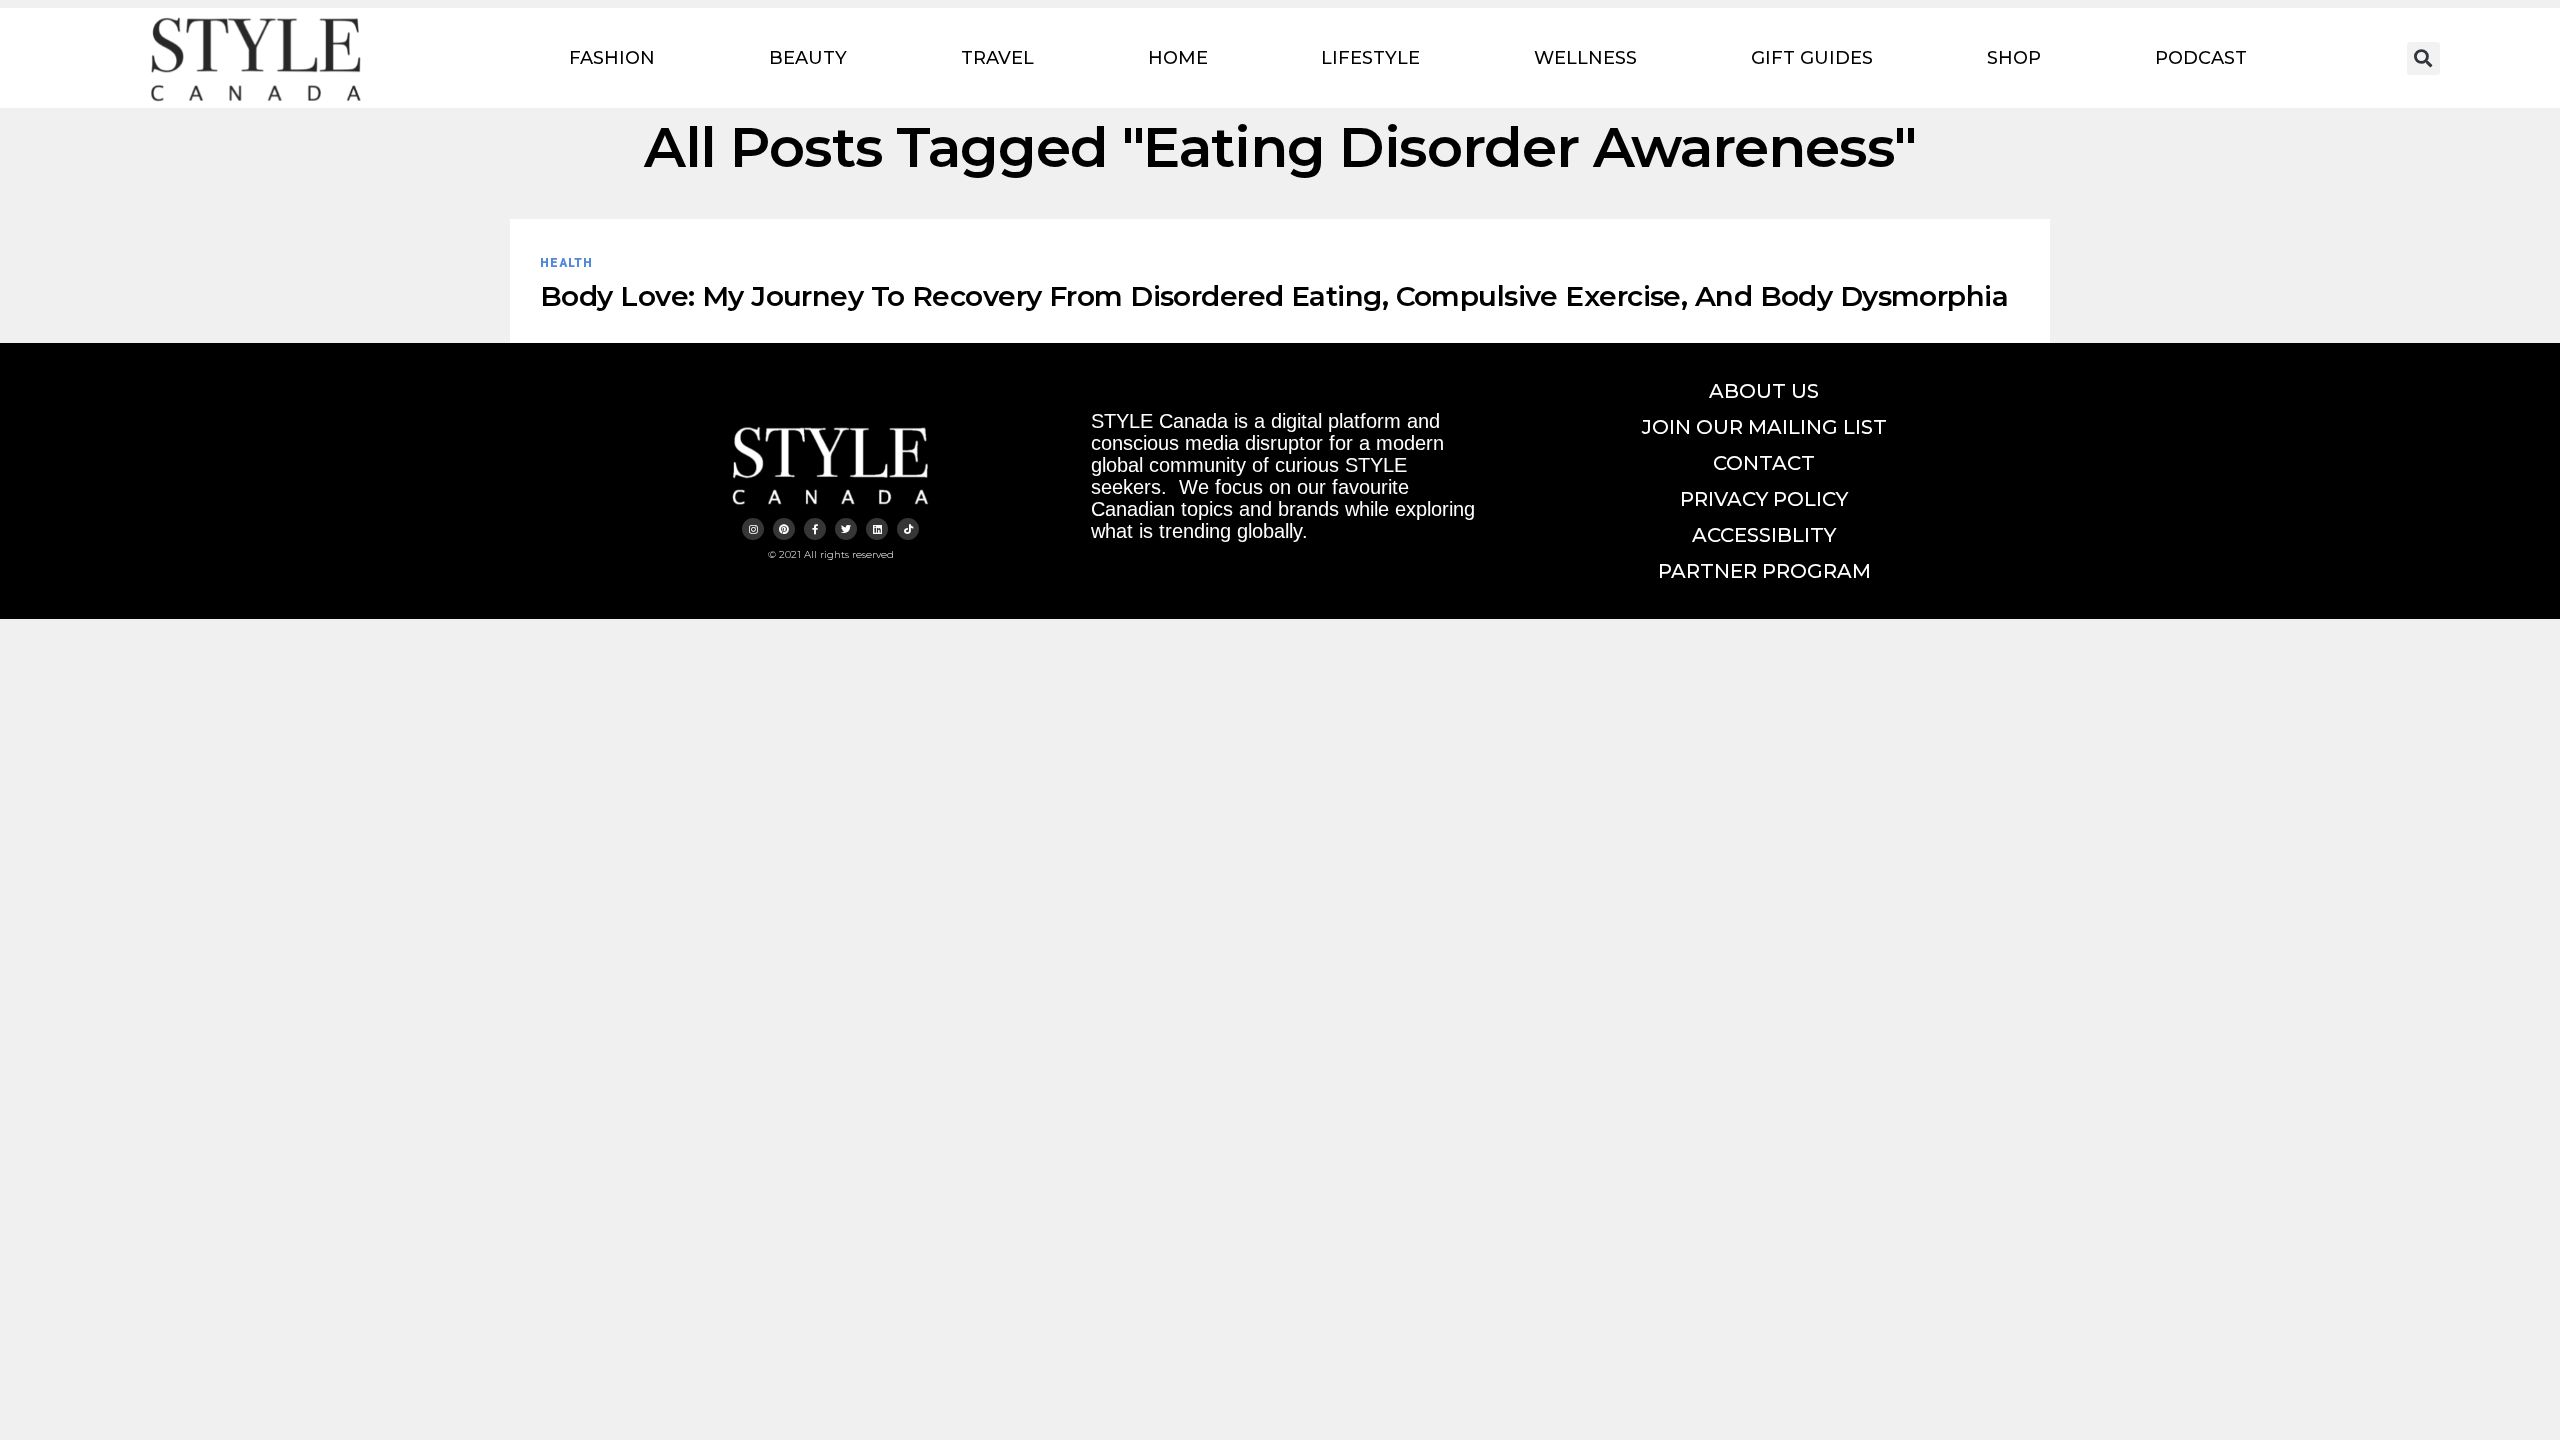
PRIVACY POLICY (1764, 499)
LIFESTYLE (1370, 58)
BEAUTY (808, 58)
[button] (2423, 58)
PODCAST (2201, 58)
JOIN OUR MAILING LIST (1764, 427)
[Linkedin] (877, 529)
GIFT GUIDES (1812, 58)
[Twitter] (846, 529)
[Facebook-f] (815, 529)
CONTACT (1764, 463)
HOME (1178, 58)
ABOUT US (1764, 391)
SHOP (2014, 58)
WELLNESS (1585, 58)
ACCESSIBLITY (1764, 535)
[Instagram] (753, 529)
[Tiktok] (908, 529)
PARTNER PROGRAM (1764, 571)
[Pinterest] (784, 529)
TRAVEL (997, 58)
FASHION (612, 58)
